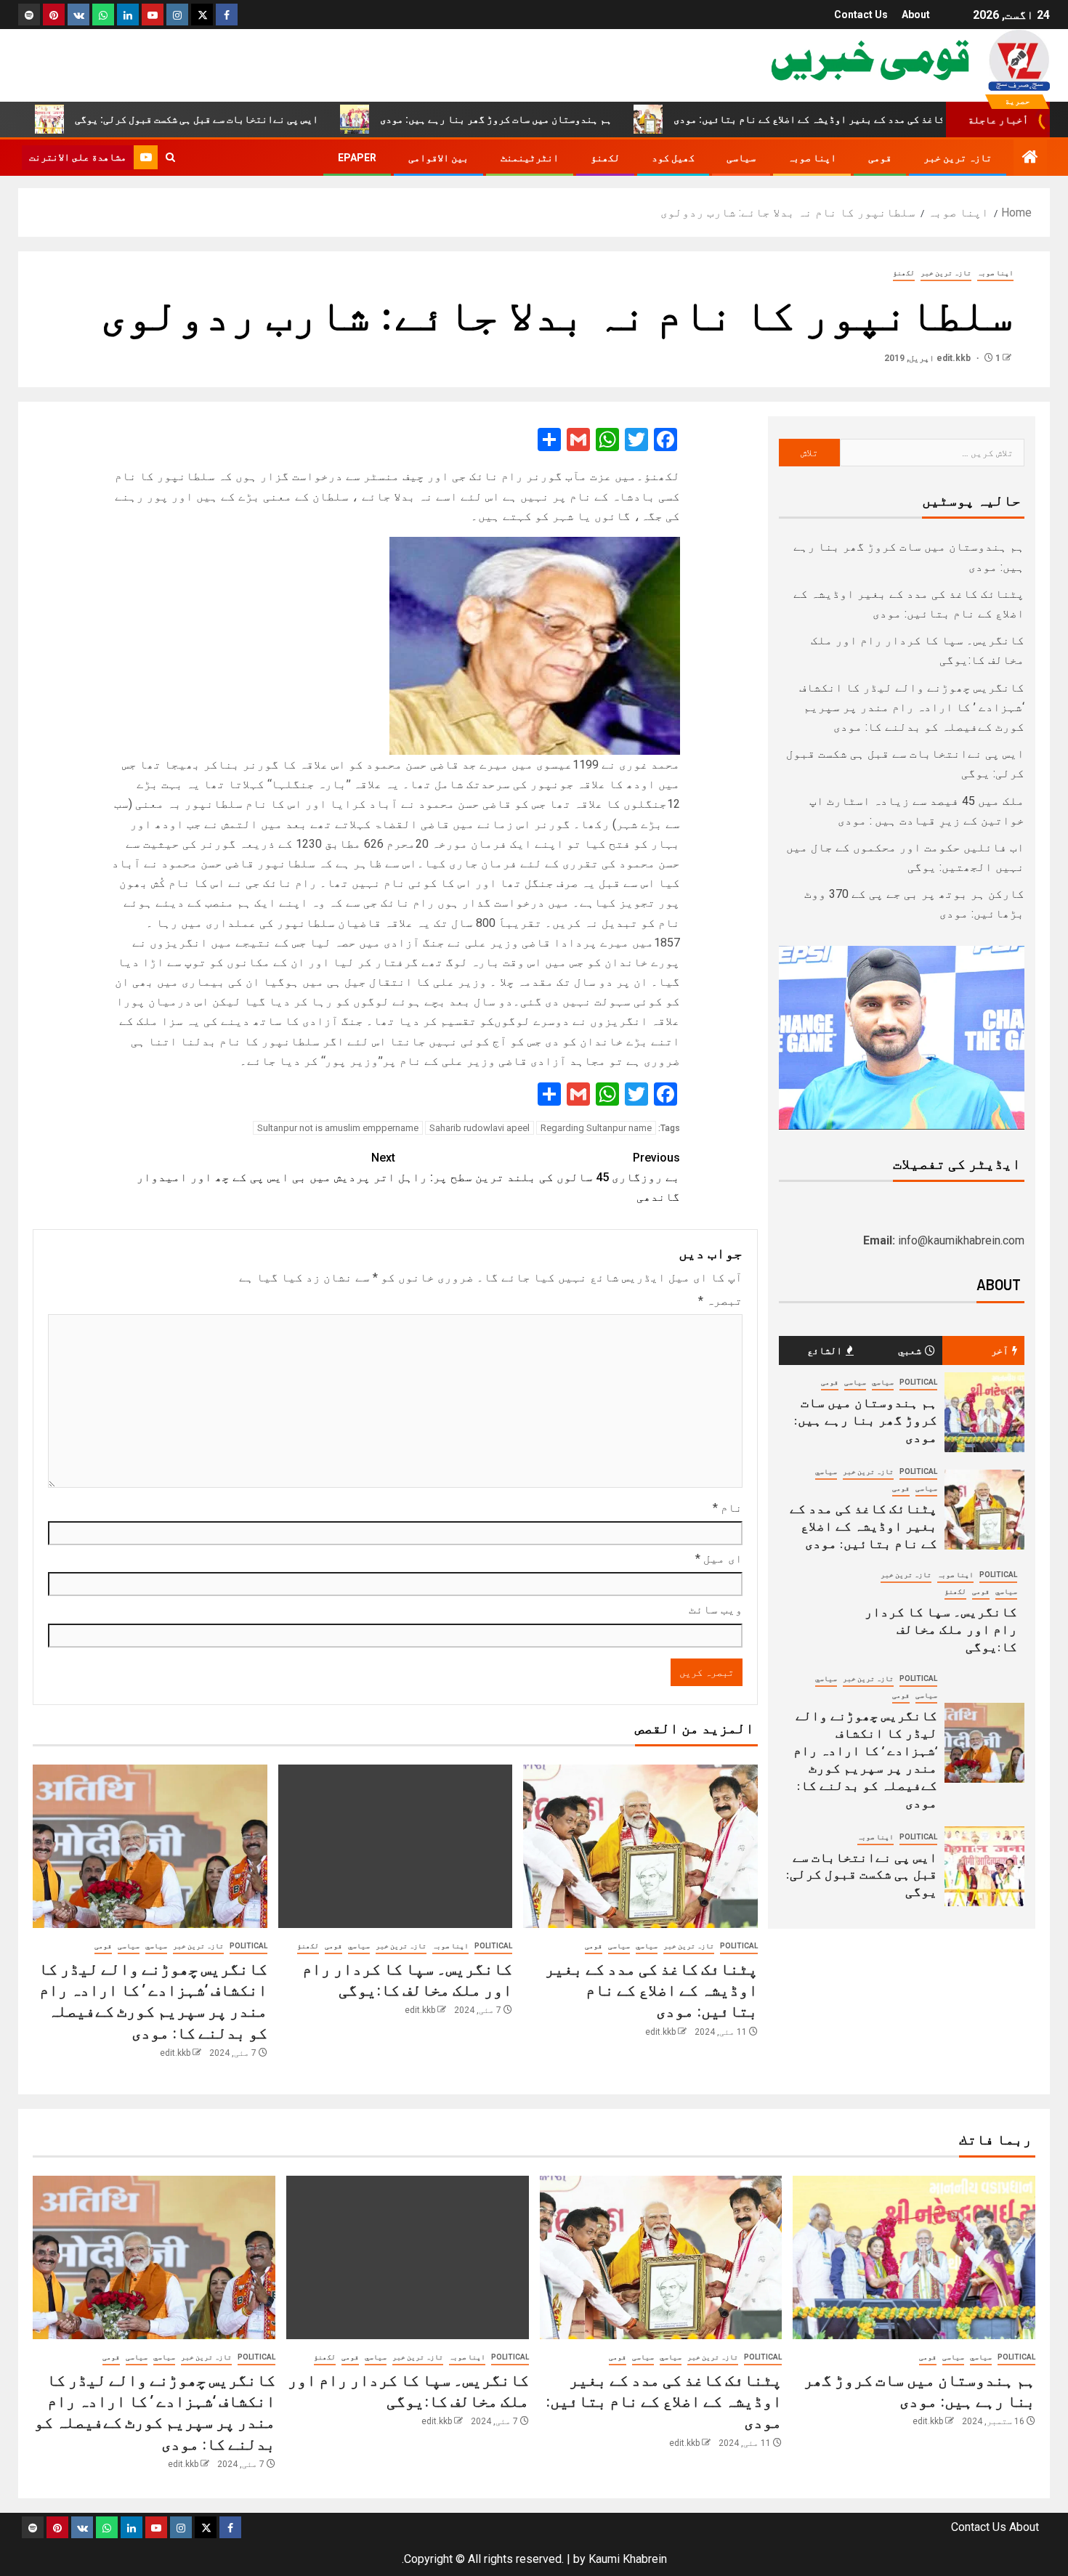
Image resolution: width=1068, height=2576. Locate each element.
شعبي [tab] (910, 1350)
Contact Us (861, 15)
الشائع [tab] (825, 1350)
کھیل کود (673, 158)
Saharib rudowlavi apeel (480, 1128)
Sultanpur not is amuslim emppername (338, 1128)
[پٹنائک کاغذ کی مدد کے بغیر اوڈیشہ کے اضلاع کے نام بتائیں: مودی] (640, 1846)
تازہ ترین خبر (958, 158)
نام (728, 1508)
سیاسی (741, 158)
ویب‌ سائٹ (716, 1609)
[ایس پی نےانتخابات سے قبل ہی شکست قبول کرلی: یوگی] (984, 1866)
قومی (880, 158)
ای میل (719, 1559)
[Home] (1030, 158)
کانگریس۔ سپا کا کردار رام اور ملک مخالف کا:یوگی (941, 1629)
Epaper (357, 158)
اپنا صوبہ (812, 158)
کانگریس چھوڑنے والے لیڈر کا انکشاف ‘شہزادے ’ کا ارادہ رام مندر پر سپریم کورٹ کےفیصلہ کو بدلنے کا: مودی (912, 707)
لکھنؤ (605, 158)
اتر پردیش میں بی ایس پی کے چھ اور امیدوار (266, 1167)
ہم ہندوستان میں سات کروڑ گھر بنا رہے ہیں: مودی (563, 119)
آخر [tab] (1000, 1350)
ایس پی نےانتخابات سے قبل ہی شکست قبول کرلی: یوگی (264, 119)
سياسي (647, 1946)
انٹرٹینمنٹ (530, 158)
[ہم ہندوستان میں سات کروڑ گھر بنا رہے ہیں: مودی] (984, 1412)
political (739, 1946)
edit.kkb (955, 358)
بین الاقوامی (438, 158)
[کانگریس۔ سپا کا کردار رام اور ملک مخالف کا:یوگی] (396, 1846)
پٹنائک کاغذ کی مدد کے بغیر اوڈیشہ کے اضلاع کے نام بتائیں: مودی (895, 119)
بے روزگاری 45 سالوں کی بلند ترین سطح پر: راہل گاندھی (539, 1177)
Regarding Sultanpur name (596, 1128)
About (916, 15)
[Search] (170, 158)
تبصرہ (720, 1301)
